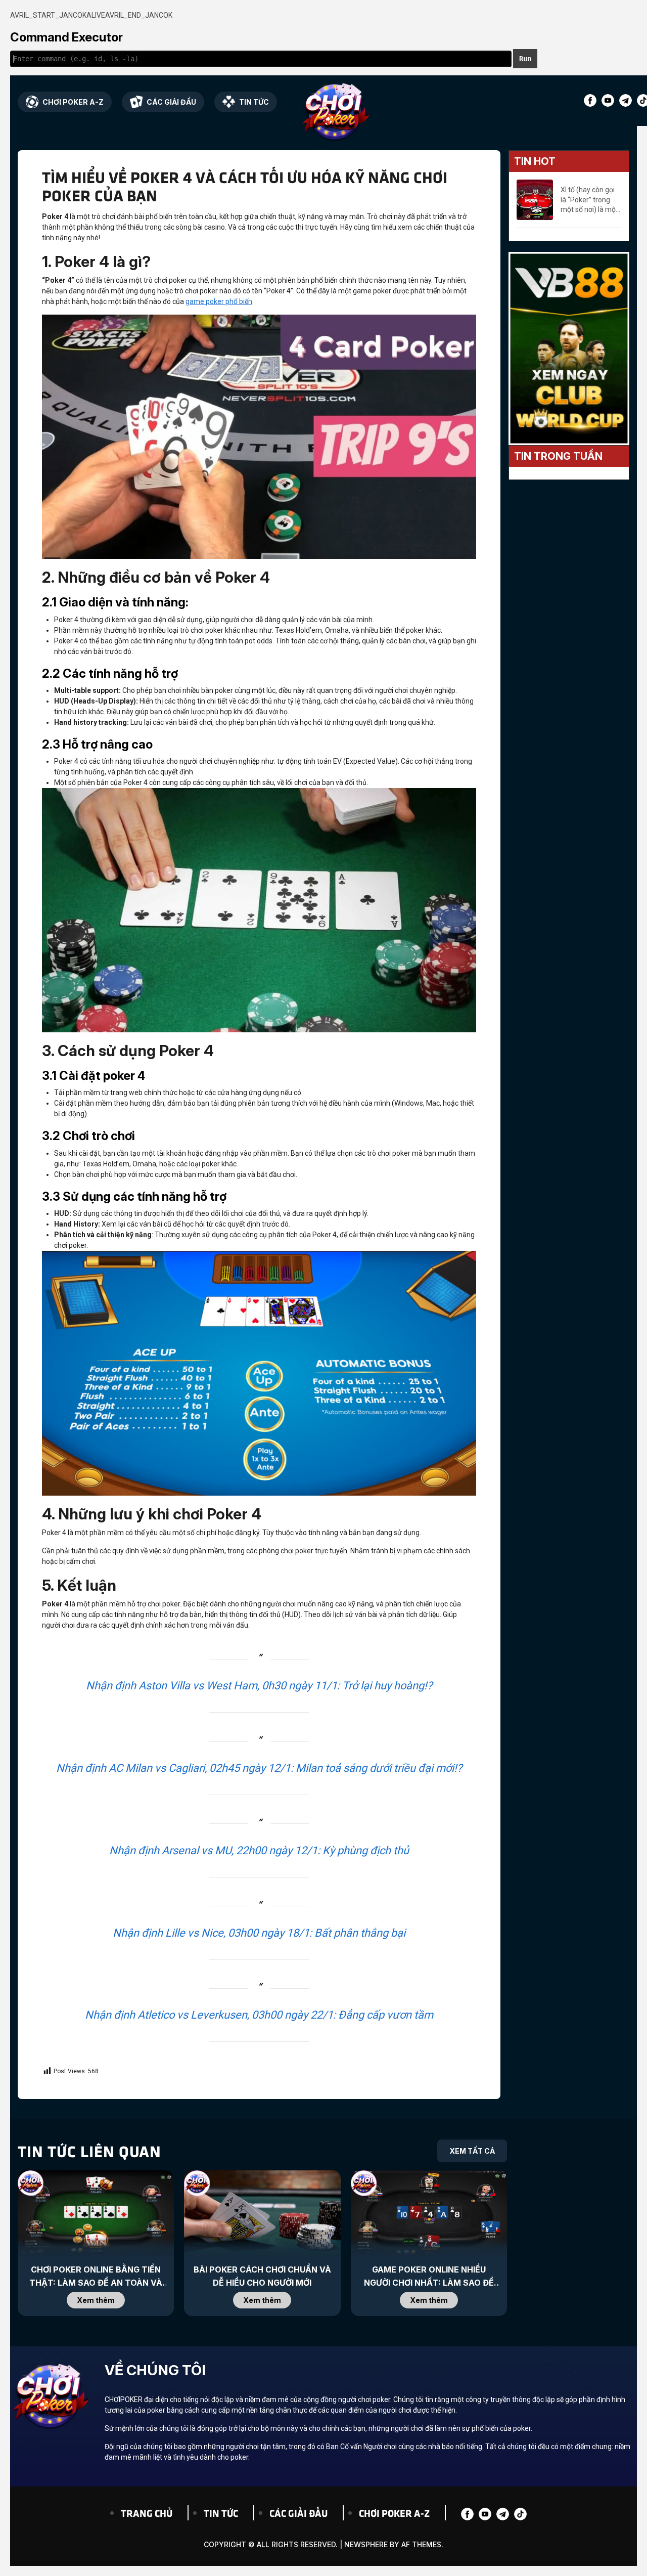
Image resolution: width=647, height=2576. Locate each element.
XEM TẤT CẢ (472, 2151)
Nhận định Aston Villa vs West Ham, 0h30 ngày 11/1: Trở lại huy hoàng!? (259, 1686)
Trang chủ (147, 2513)
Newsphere (366, 2544)
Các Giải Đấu (171, 102)
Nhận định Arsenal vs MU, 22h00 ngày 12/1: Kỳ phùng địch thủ (259, 1850)
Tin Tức (254, 102)
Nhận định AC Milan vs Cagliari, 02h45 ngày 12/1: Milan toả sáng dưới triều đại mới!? (259, 1768)
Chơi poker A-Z (73, 102)
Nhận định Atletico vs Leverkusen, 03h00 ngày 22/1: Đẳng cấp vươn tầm (259, 2015)
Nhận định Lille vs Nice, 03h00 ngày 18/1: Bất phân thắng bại (259, 1933)
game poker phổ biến (219, 301)
